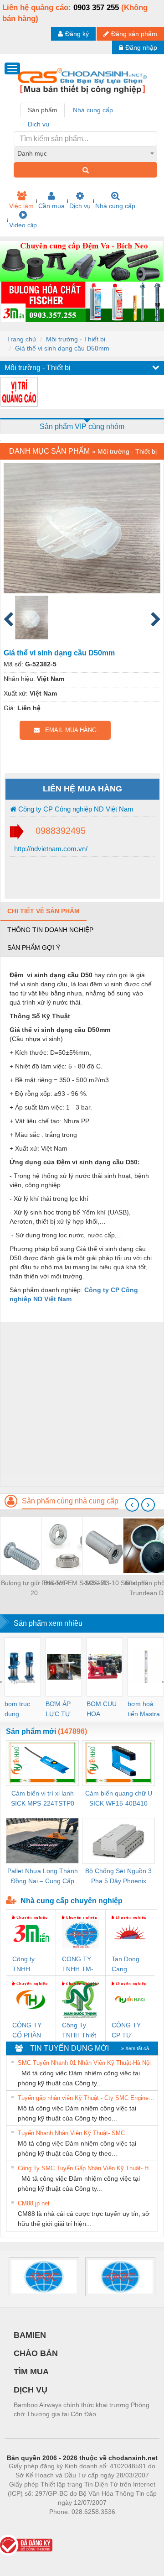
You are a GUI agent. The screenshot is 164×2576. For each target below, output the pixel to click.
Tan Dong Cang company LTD (126, 1965)
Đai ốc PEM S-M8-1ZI (75, 1583)
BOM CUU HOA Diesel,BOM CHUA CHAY (105, 1709)
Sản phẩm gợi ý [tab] (34, 948)
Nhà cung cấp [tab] (93, 110)
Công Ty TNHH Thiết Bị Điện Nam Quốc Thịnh (80, 2031)
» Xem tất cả (135, 2048)
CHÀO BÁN (36, 2353)
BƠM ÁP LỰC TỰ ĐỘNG (58, 1709)
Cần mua (51, 206)
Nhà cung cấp (115, 206)
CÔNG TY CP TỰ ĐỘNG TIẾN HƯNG (129, 2031)
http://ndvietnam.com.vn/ (50, 849)
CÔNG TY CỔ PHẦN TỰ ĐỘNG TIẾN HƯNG (30, 2031)
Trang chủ (21, 339)
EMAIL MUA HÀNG (68, 730)
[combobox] (85, 153)
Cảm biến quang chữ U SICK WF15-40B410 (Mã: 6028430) (119, 1799)
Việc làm (21, 206)
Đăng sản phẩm (134, 34)
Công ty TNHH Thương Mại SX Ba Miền (30, 1965)
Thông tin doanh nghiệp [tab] (50, 930)
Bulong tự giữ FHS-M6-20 (34, 1588)
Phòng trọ (23, 2525)
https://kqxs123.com (127, 2525)
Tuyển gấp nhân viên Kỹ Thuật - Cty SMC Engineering (87, 2098)
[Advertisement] (82, 1404)
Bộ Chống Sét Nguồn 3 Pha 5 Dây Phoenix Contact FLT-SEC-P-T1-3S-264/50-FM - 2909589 (119, 1877)
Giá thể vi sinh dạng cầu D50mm (62, 348)
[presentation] (132, 1505)
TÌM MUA (31, 2372)
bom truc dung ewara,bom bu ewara (21, 1709)
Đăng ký (77, 34)
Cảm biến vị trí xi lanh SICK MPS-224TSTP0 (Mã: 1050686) (43, 1799)
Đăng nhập (141, 47)
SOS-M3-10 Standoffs (116, 1583)
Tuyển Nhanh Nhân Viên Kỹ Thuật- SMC (71, 2133)
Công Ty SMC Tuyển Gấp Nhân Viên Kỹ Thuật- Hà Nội (87, 2168)
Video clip (23, 225)
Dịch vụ (80, 206)
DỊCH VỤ (31, 2390)
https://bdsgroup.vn (70, 2525)
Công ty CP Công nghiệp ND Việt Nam (75, 809)
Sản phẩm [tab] (43, 110)
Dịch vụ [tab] (38, 124)
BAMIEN (30, 2335)
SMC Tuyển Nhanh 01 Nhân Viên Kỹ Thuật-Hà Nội (84, 2063)
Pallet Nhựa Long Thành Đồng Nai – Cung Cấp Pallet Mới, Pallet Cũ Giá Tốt (43, 1877)
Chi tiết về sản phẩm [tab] (44, 911)
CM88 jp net (34, 2203)
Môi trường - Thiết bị (76, 339)
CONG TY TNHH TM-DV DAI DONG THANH (78, 1965)
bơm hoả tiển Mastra (144, 1709)
